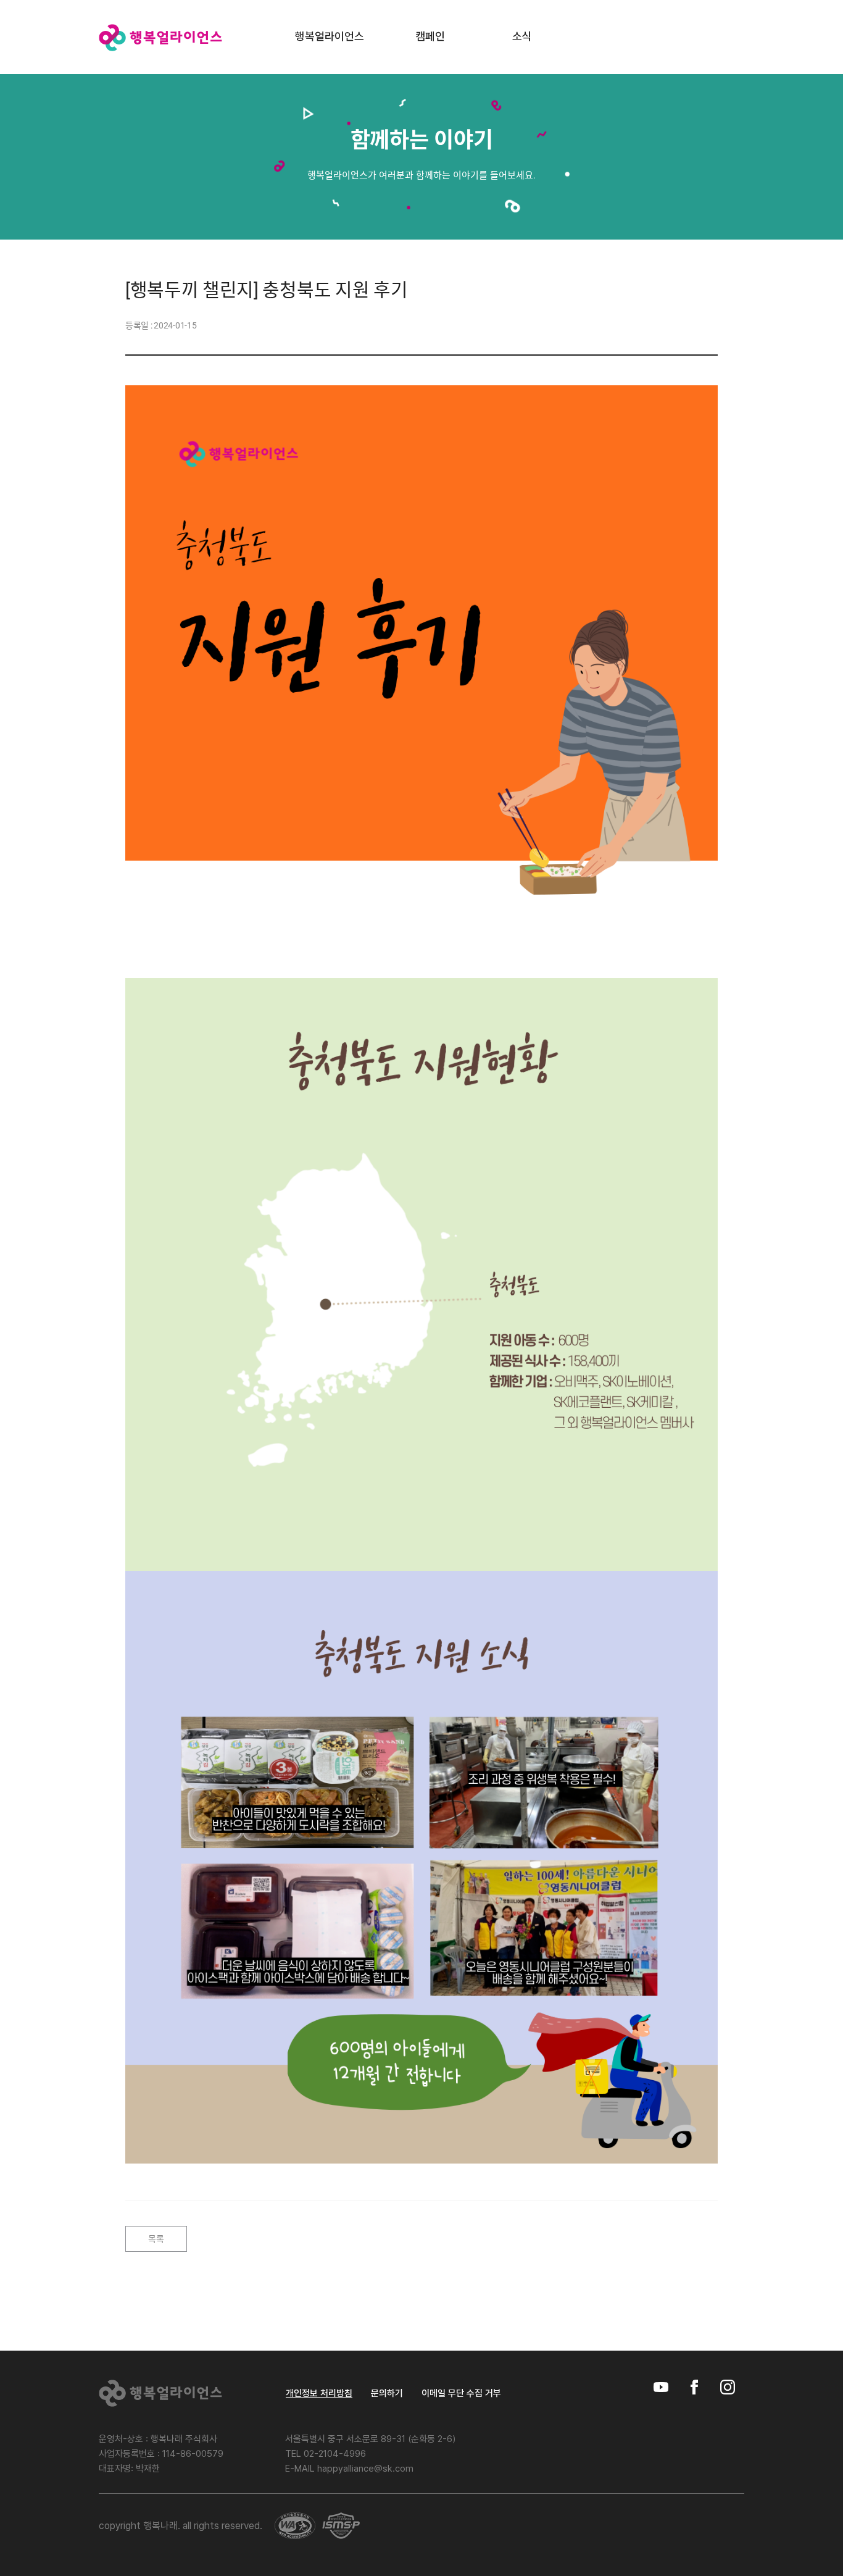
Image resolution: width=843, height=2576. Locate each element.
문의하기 (387, 2394)
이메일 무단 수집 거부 (461, 2394)
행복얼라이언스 (330, 36)
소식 (522, 36)
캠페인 (430, 36)
